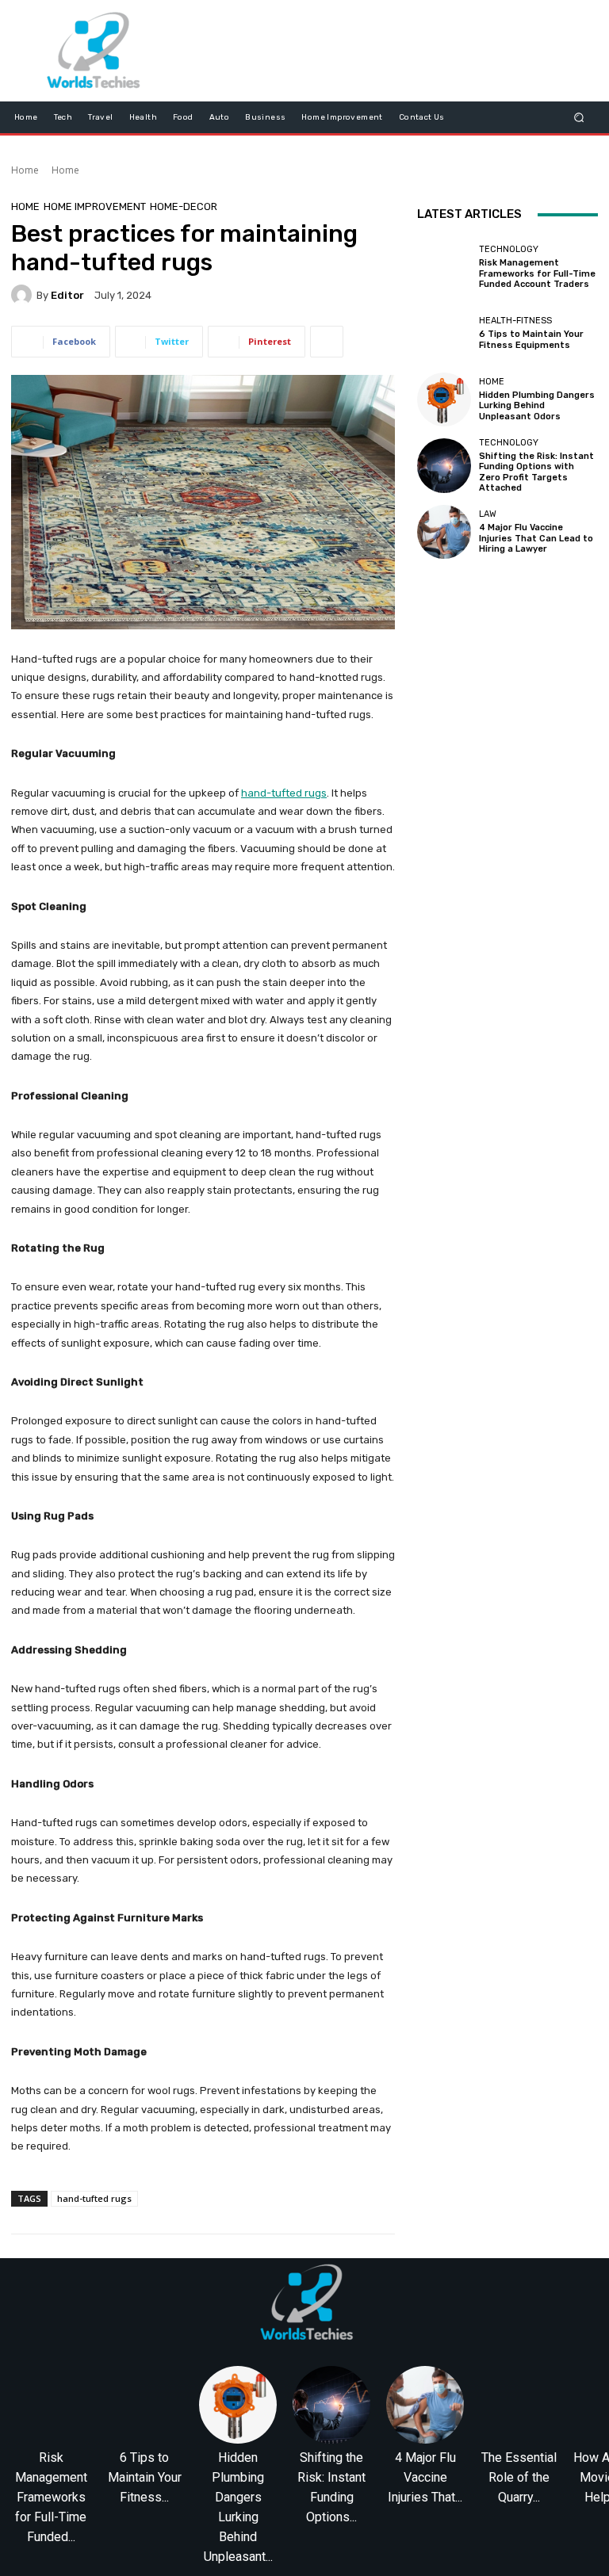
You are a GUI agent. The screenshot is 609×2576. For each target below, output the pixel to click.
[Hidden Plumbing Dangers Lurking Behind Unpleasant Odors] (444, 399)
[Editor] (24, 295)
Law (488, 514)
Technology (509, 249)
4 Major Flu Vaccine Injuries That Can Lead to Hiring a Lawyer (536, 538)
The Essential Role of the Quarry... (519, 2477)
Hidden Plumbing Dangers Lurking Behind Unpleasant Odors (537, 405)
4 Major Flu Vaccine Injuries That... (425, 2477)
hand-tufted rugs (94, 2198)
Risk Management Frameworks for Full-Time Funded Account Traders (537, 273)
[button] (579, 117)
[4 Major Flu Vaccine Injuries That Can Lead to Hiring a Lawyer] (444, 532)
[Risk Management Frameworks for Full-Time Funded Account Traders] (444, 267)
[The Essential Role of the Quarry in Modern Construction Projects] (519, 2405)
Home (25, 170)
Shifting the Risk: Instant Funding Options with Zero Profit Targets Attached (536, 472)
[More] (327, 342)
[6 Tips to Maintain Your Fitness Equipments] (444, 333)
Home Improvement (95, 206)
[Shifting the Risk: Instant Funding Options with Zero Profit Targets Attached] (444, 465)
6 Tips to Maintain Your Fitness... (145, 2477)
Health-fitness (515, 321)
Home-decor (184, 206)
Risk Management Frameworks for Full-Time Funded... (51, 2497)
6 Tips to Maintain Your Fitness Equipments (531, 339)
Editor (67, 295)
